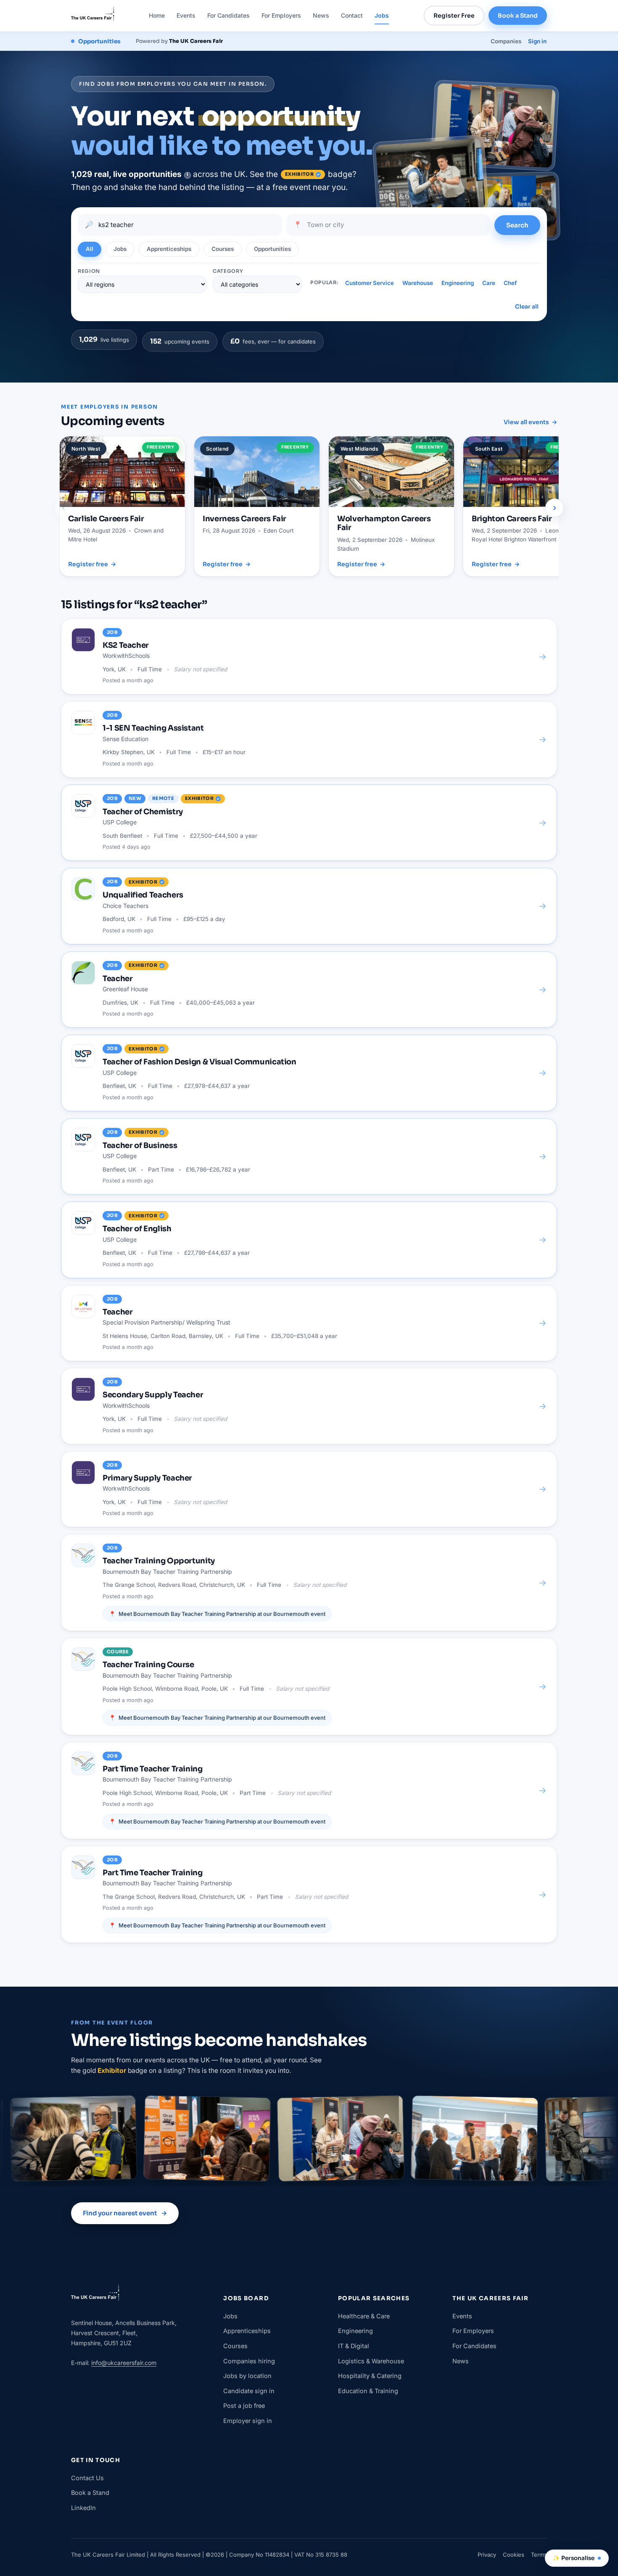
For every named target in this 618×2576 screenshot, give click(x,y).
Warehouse (418, 283)
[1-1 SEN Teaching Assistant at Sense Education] (309, 739)
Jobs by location (247, 2376)
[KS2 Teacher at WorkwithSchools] (309, 656)
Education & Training (368, 2391)
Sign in (537, 41)
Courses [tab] (223, 249)
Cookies (514, 2555)
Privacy (487, 2555)
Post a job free (244, 2406)
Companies (506, 41)
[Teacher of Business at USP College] (309, 1156)
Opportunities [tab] (272, 249)
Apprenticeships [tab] (169, 249)
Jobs (382, 15)
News (321, 15)
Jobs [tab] (120, 249)
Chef (510, 283)
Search (517, 225)
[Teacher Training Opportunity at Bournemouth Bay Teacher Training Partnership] (309, 1582)
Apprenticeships (247, 2331)
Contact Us (87, 2478)
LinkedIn (83, 2508)
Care (489, 283)
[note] (188, 175)
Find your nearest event (125, 2213)
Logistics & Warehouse (371, 2361)
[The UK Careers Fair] (93, 16)
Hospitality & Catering (370, 2376)
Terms (539, 2555)
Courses (235, 2346)
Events (186, 15)
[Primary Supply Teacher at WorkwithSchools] (309, 1489)
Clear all (527, 307)
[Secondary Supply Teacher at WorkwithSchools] (309, 1406)
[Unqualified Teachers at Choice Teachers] (309, 906)
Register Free (454, 16)
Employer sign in (248, 2421)
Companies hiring (249, 2361)
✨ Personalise (574, 2558)
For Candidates (228, 15)
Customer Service (370, 283)
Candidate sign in (249, 2391)
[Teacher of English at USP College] (309, 1240)
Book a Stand (518, 16)
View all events (530, 422)
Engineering (458, 283)
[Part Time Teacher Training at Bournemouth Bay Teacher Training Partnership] (309, 1791)
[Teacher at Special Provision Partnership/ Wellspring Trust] (309, 1323)
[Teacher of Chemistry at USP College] (309, 823)
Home (157, 15)
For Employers (281, 15)
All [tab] (90, 249)
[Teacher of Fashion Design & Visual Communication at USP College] (309, 1073)
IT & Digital (354, 2346)
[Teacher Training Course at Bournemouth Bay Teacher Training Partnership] (309, 1686)
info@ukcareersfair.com (124, 2363)
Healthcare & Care (364, 2316)
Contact (352, 15)
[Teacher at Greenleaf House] (309, 990)
